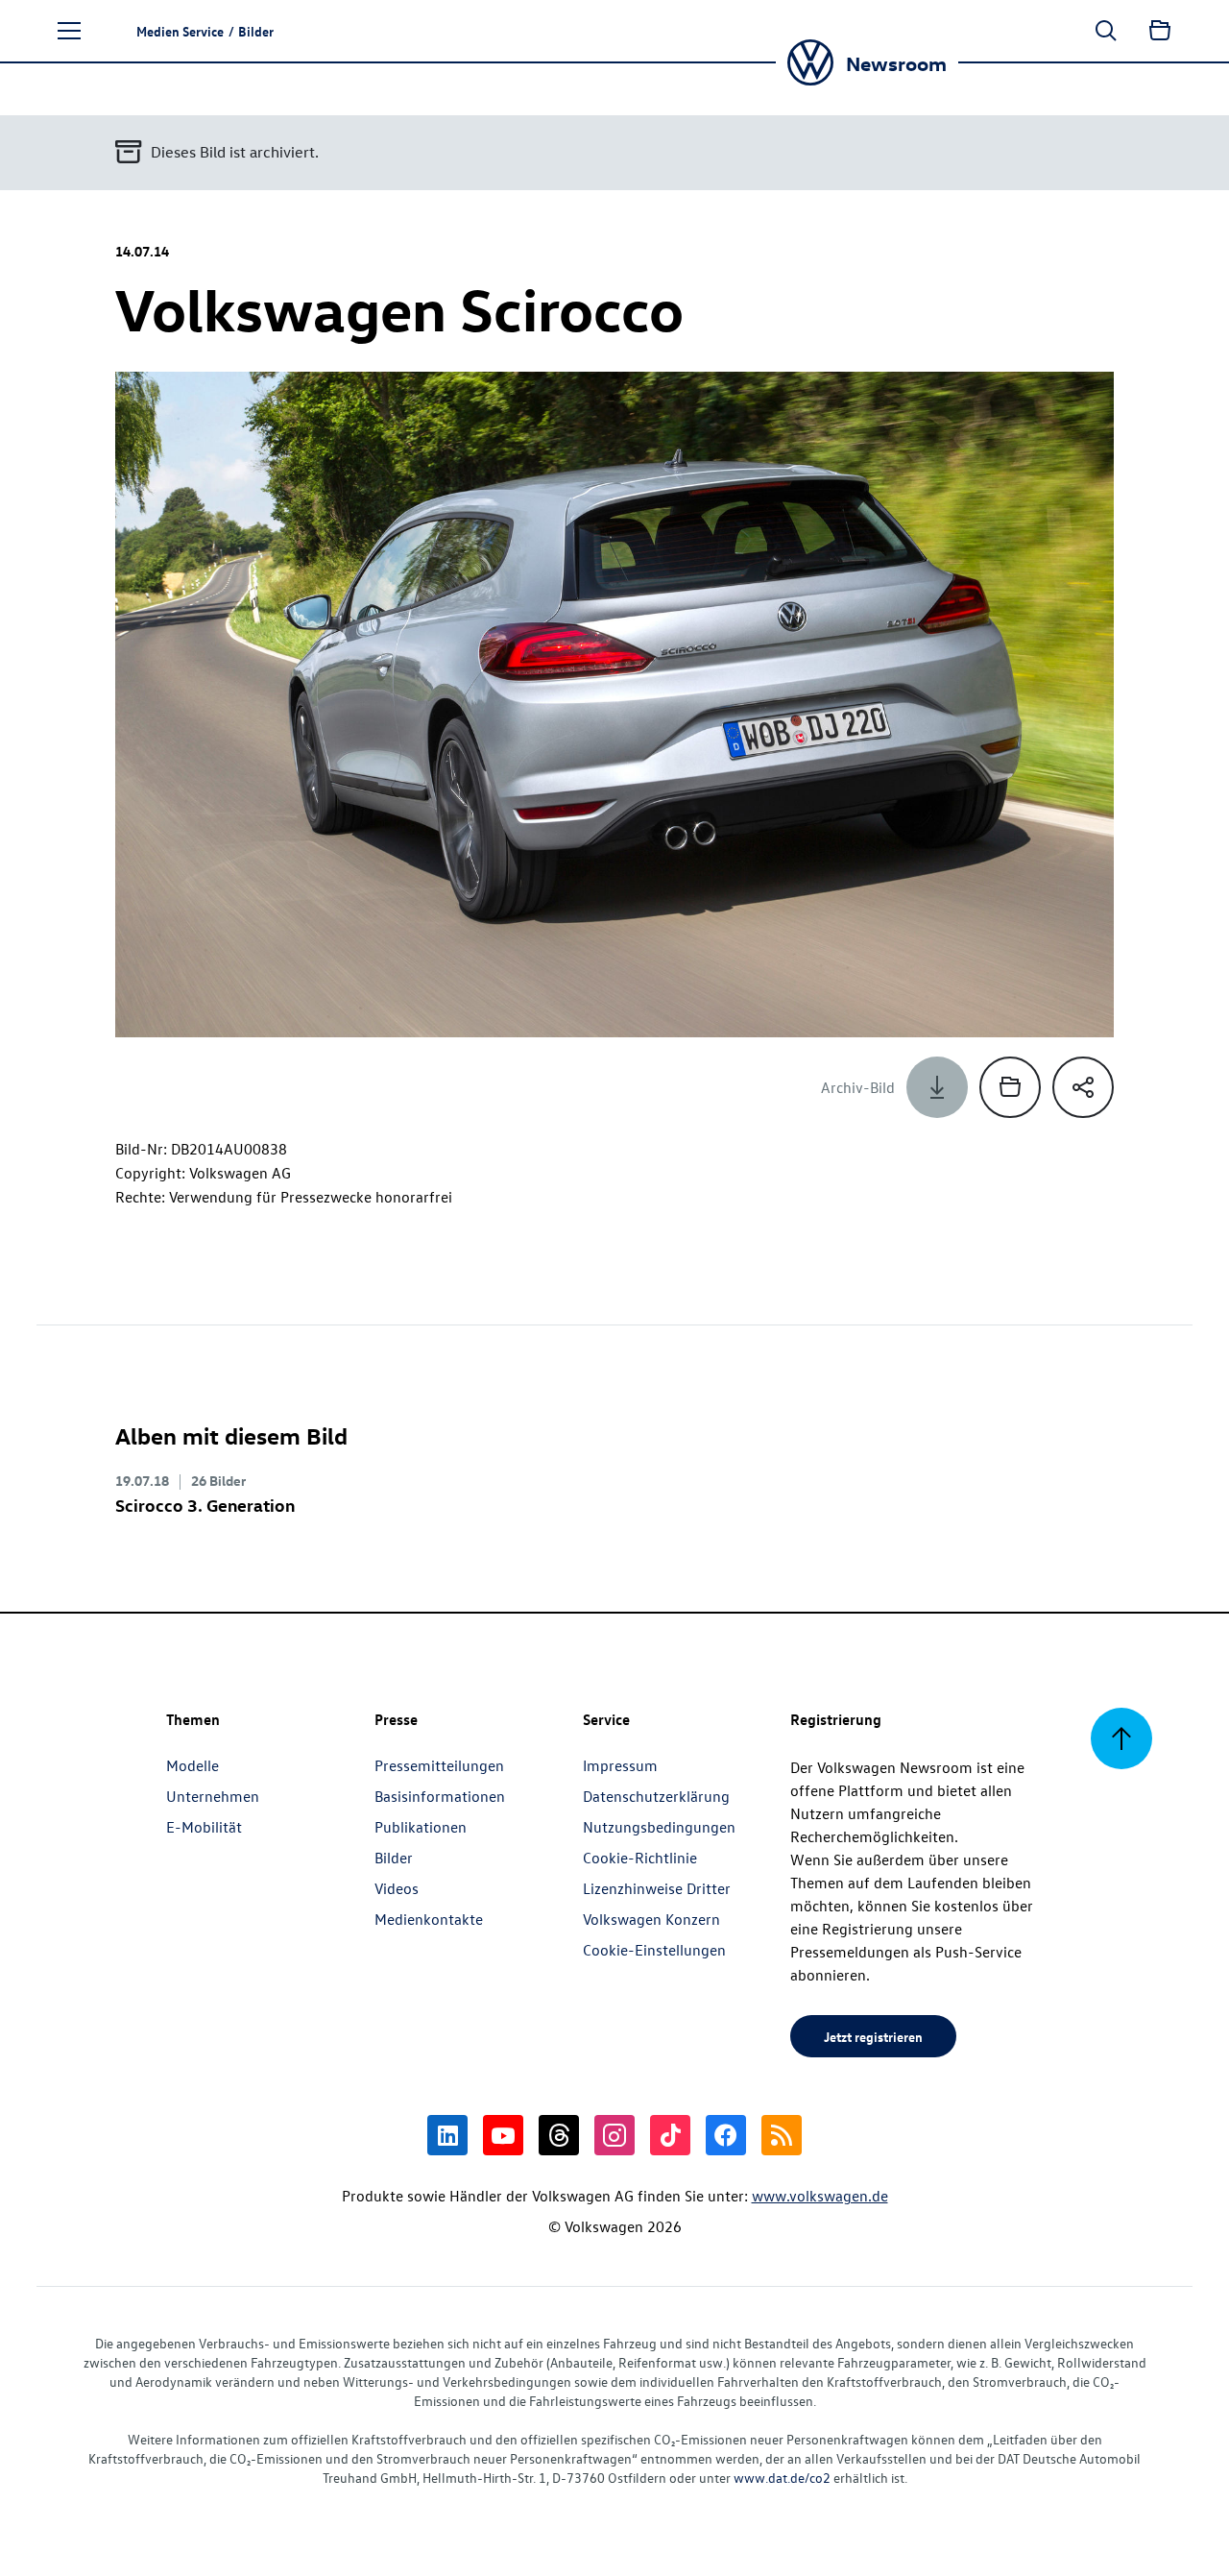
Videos (397, 1888)
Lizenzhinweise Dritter (657, 1888)
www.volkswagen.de (820, 2196)
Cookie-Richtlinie (640, 1858)
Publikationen (421, 1827)
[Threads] (559, 2135)
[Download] (937, 1087)
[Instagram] (614, 2135)
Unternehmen (213, 1796)
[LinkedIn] (447, 2135)
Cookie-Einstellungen (654, 1950)
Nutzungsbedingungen (659, 1827)
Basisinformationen (440, 1796)
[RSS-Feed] (782, 2135)
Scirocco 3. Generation (205, 1505)
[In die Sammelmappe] (1010, 1087)
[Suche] (1106, 31)
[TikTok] (670, 2135)
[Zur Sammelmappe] (1160, 31)
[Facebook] (726, 2135)
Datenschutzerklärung (656, 1796)
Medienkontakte (429, 1919)
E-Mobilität (204, 1827)
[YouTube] (503, 2135)
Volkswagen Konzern (651, 1919)
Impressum (620, 1765)
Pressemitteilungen (439, 1765)
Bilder (394, 1858)
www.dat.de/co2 (782, 2478)
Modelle (193, 1765)
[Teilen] (1083, 1087)
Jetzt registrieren (873, 2036)
